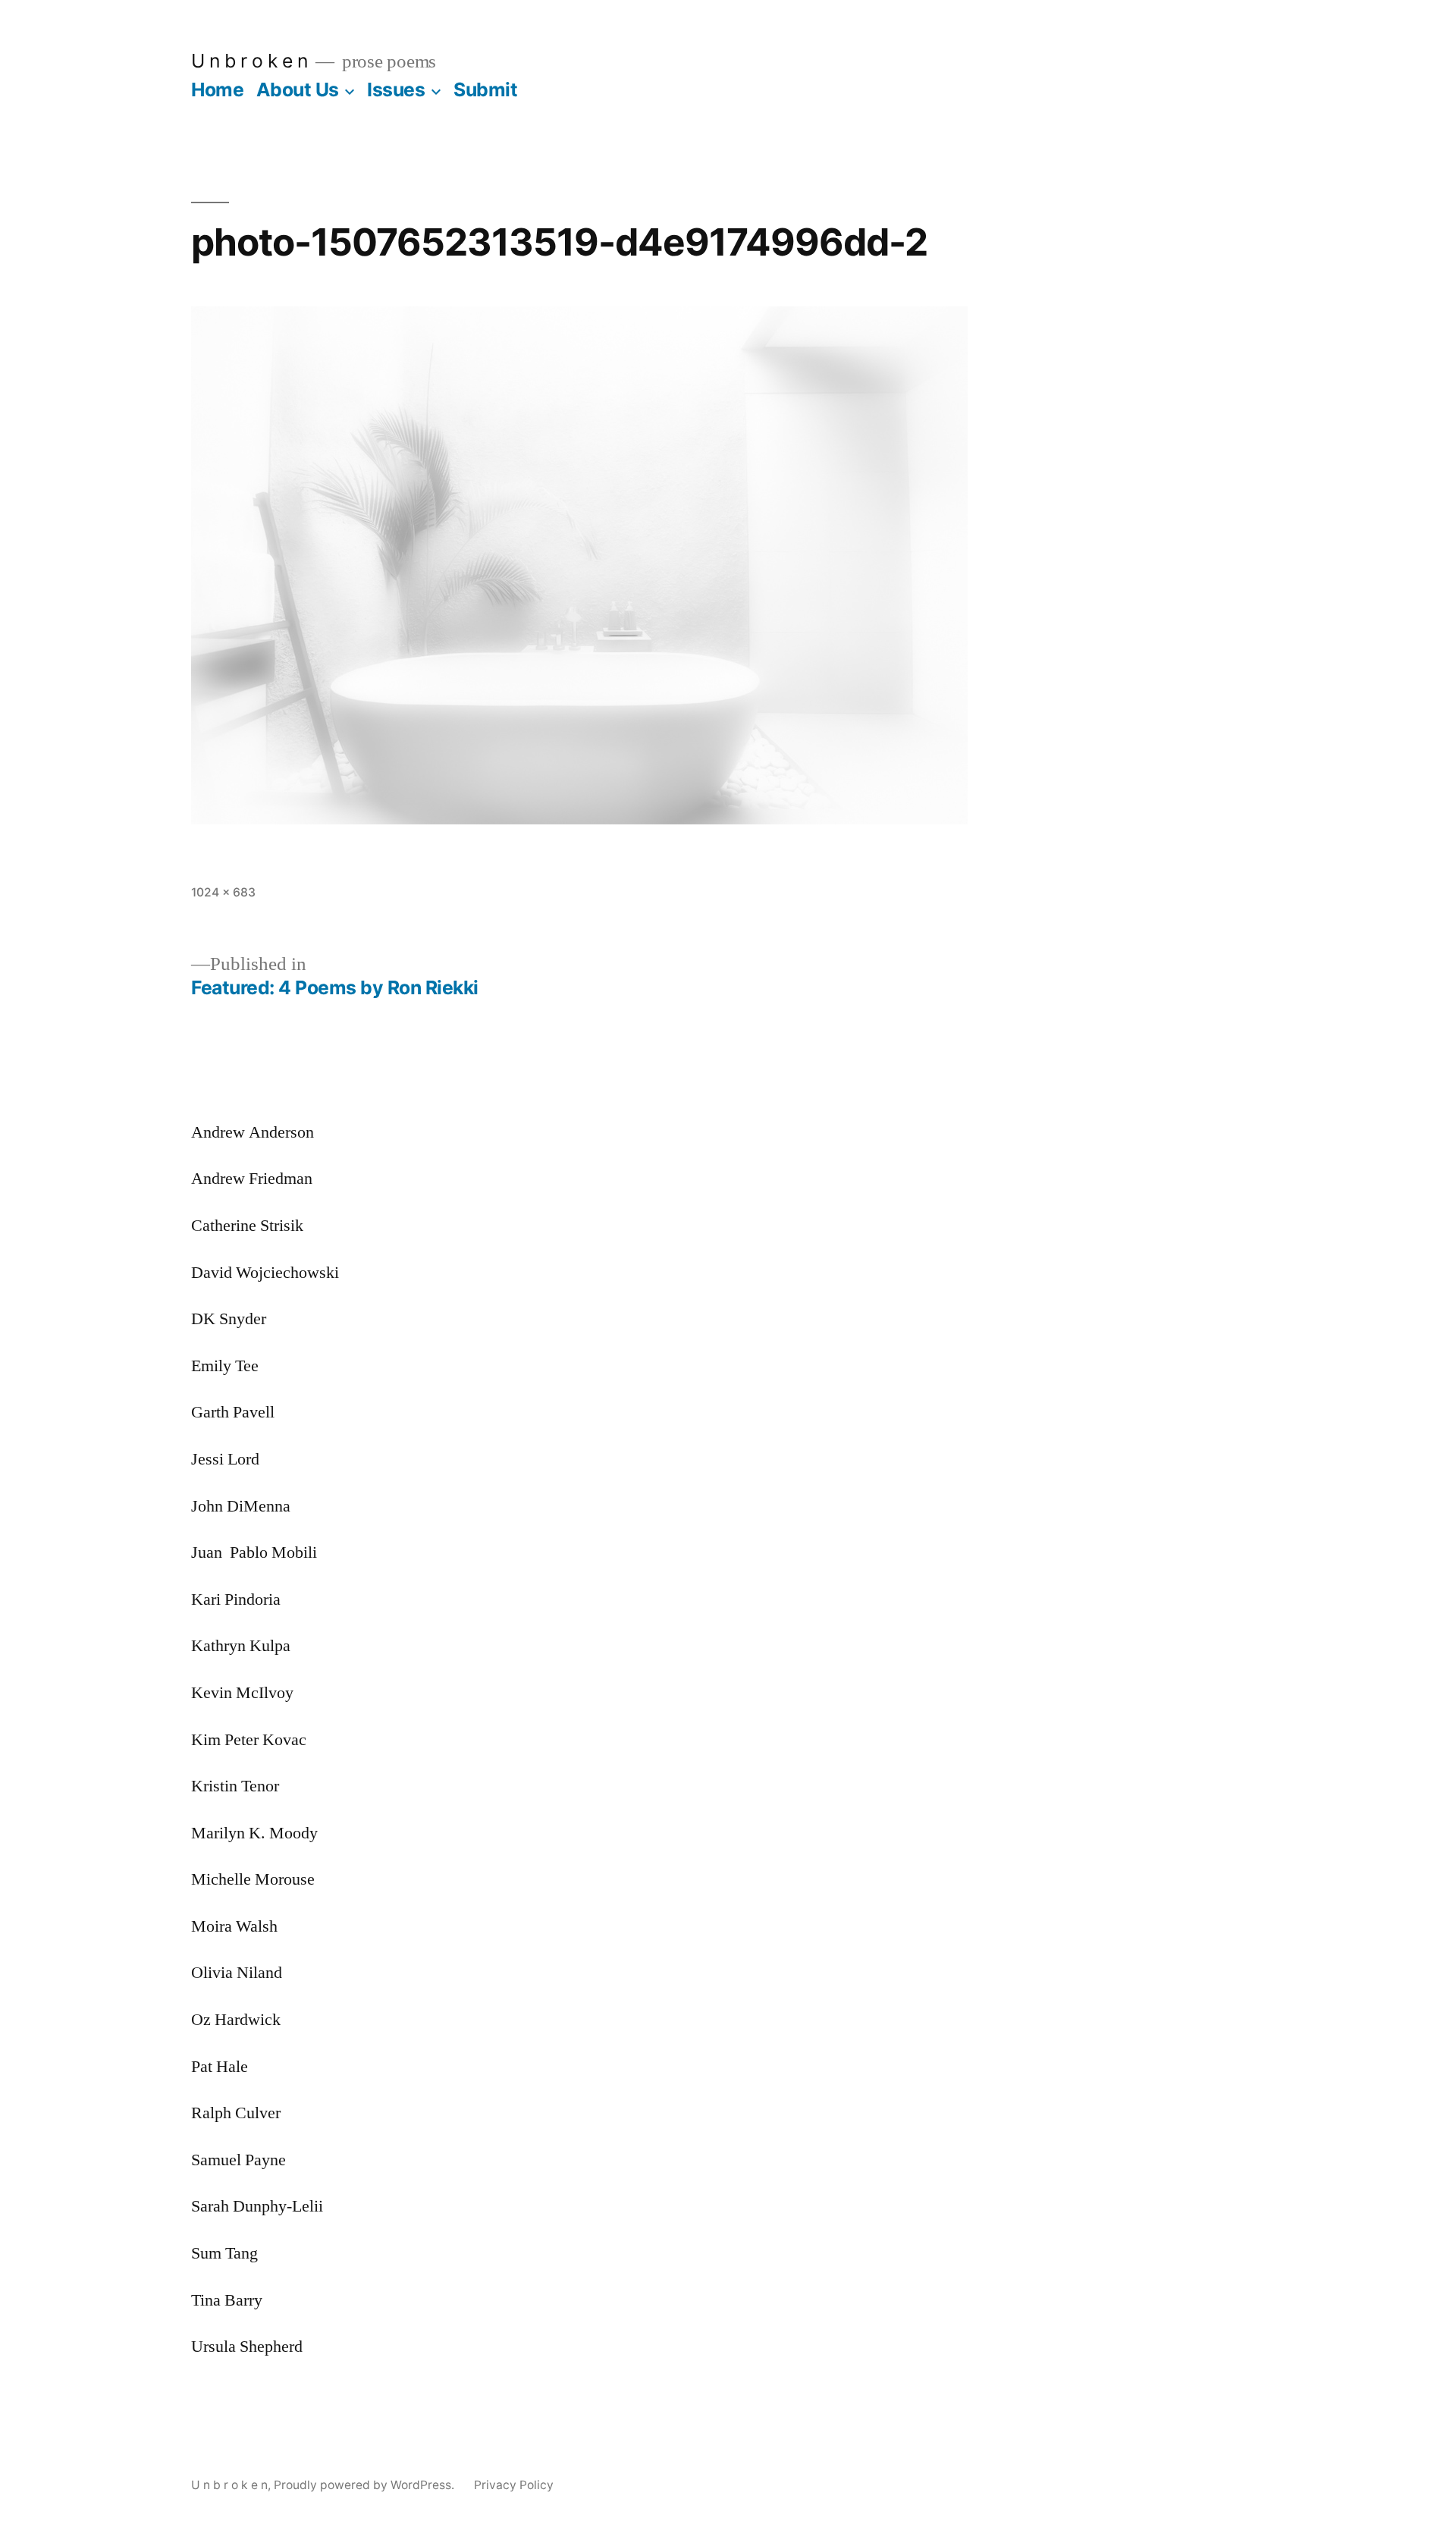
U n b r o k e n (249, 61)
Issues (396, 89)
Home (217, 89)
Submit (485, 89)
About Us (298, 89)
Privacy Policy (514, 2485)
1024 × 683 (223, 892)
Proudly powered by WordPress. (366, 2485)
